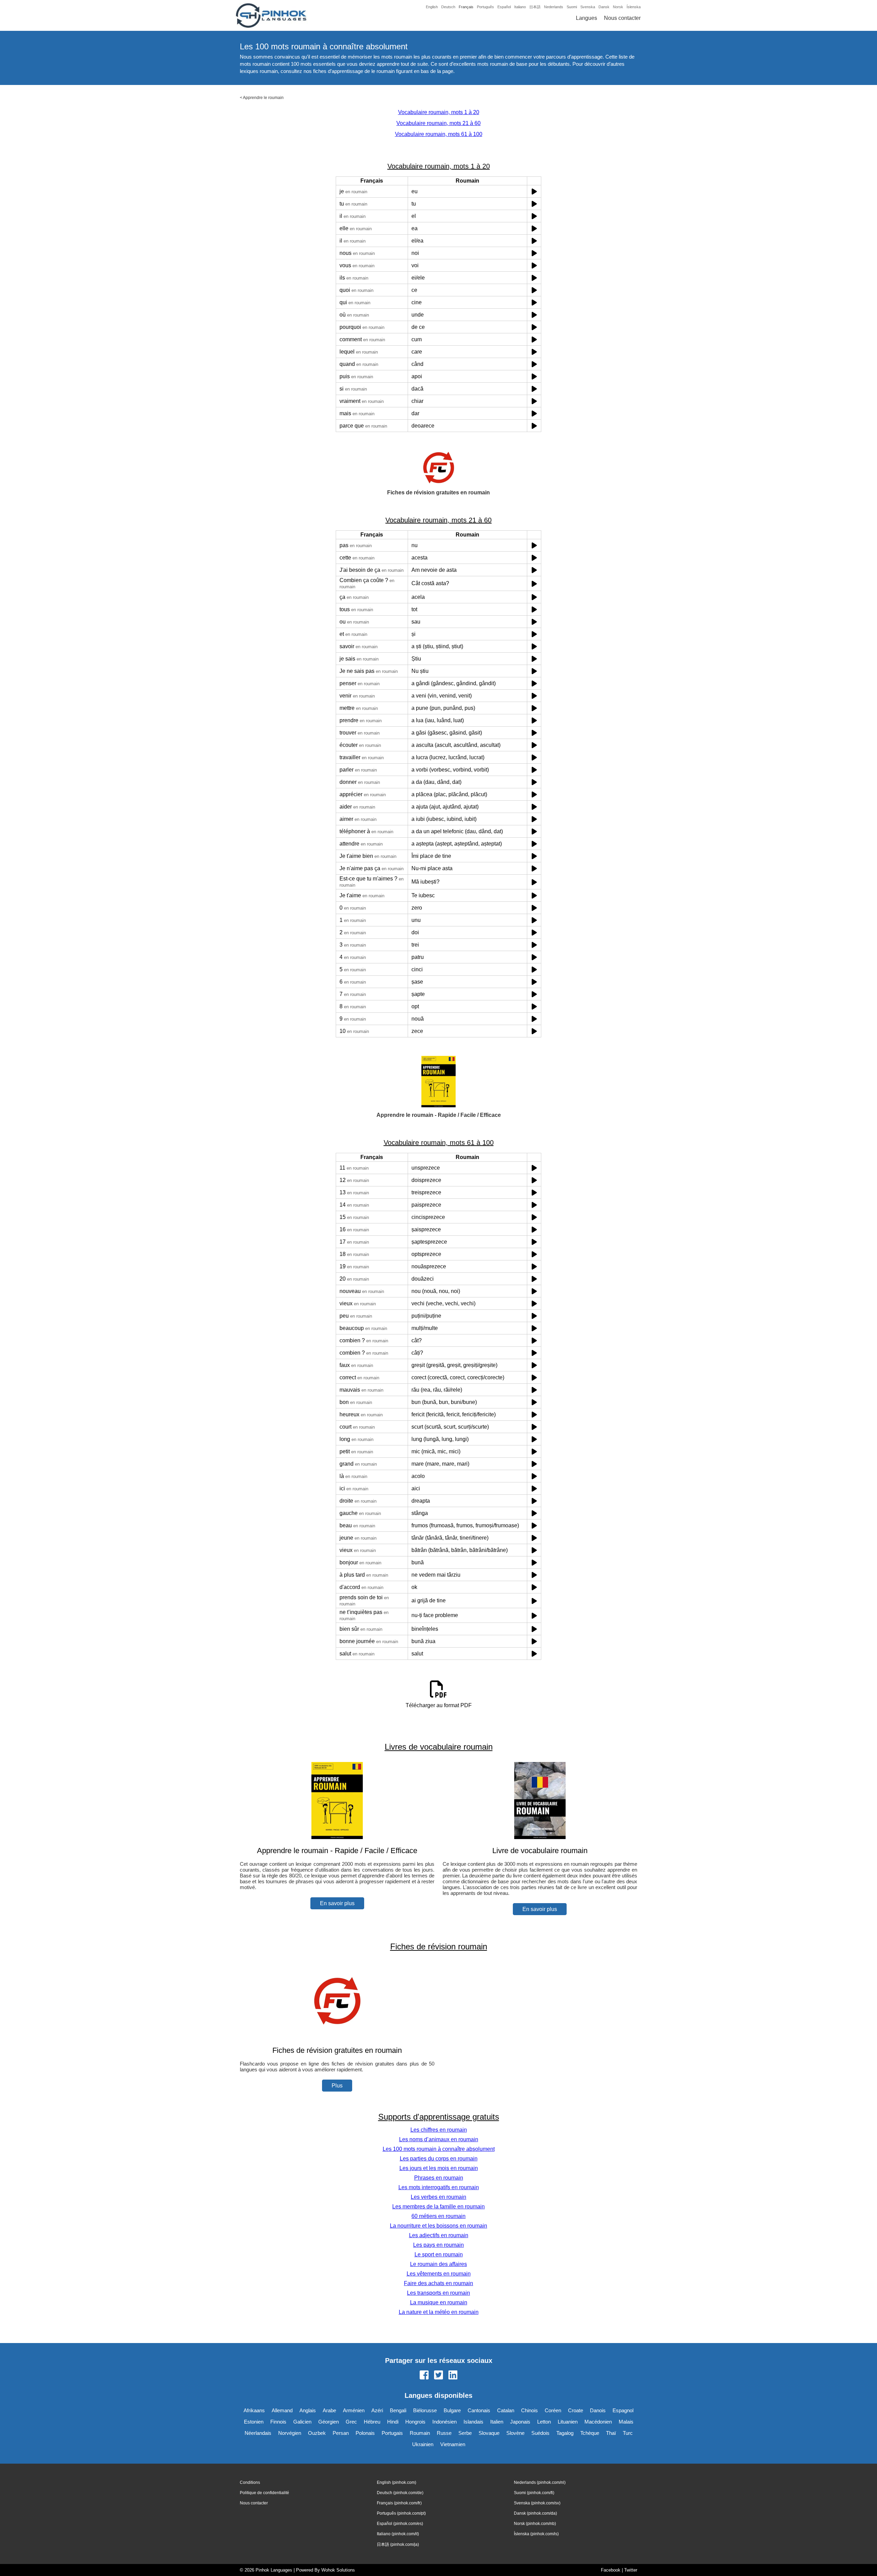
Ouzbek (317, 2433)
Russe (444, 2433)
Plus (337, 2086)
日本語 (535, 7)
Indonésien (444, 2422)
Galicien (302, 2422)
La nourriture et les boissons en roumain (438, 2226)
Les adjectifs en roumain (439, 2235)
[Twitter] (438, 2376)
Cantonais (479, 2410)
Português (485, 7)
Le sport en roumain (439, 2254)
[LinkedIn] (453, 2376)
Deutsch (448, 7)
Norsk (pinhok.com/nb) (535, 2524)
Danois (598, 2410)
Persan (341, 2433)
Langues (586, 18)
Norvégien (290, 2433)
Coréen (553, 2410)
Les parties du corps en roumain (439, 2159)
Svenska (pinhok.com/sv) (537, 2503)
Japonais (520, 2422)
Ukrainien (423, 2444)
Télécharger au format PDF (439, 1705)
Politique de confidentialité (264, 2493)
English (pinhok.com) (397, 2482)
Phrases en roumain (439, 2178)
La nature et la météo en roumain (439, 2312)
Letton (544, 2422)
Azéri (377, 2410)
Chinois (529, 2410)
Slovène (515, 2433)
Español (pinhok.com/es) (400, 2524)
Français (466, 7)
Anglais (308, 2410)
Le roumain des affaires (438, 2264)
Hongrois (415, 2422)
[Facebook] (424, 2376)
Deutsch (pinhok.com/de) (400, 2493)
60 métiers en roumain (438, 2216)
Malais (626, 2422)
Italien (497, 2422)
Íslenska (634, 7)
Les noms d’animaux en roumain (439, 2139)
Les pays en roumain (438, 2245)
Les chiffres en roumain (439, 2130)
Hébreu (372, 2422)
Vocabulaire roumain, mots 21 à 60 (438, 123)
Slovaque (489, 2433)
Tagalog (565, 2433)
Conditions (250, 2482)
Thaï (611, 2433)
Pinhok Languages (274, 2570)
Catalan (506, 2410)
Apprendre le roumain (263, 98)
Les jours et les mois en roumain (439, 2168)
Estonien (254, 2422)
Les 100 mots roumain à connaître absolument (439, 2149)
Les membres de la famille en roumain (438, 2207)
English (432, 7)
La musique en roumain (439, 2302)
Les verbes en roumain (438, 2197)
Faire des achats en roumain (438, 2283)
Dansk (604, 7)
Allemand (282, 2410)
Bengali (398, 2410)
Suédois (540, 2433)
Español (504, 7)
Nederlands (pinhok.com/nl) (540, 2482)
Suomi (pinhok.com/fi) (534, 2493)
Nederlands (554, 7)
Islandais (473, 2422)
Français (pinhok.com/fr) (399, 2503)
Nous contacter (622, 18)
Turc (628, 2433)
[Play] (534, 191)
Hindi (393, 2422)
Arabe (329, 2410)
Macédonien (598, 2422)
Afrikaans (254, 2410)
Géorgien (329, 2422)
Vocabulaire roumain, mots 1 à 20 (439, 112)
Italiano (520, 7)
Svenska (588, 7)
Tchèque (590, 2433)
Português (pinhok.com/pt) (401, 2513)
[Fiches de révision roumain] (337, 2037)
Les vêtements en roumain (439, 2274)
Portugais (392, 2433)
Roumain (420, 2433)
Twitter (631, 2570)
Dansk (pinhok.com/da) (535, 2513)
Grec (351, 2422)
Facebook (611, 2570)
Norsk (618, 7)
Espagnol (623, 2410)
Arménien (354, 2410)
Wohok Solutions (338, 2570)
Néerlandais (258, 2433)
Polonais (365, 2433)
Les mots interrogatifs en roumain (439, 2187)
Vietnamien (453, 2444)
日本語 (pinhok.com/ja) (398, 2544)
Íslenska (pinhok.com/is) (536, 2534)
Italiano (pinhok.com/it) (398, 2534)
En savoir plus (337, 1903)
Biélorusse (425, 2410)
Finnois (278, 2422)
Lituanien (568, 2422)
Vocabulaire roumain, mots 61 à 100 (439, 134)
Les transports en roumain (438, 2293)
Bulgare (452, 2410)
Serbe (465, 2433)
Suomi (572, 7)
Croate (576, 2410)
